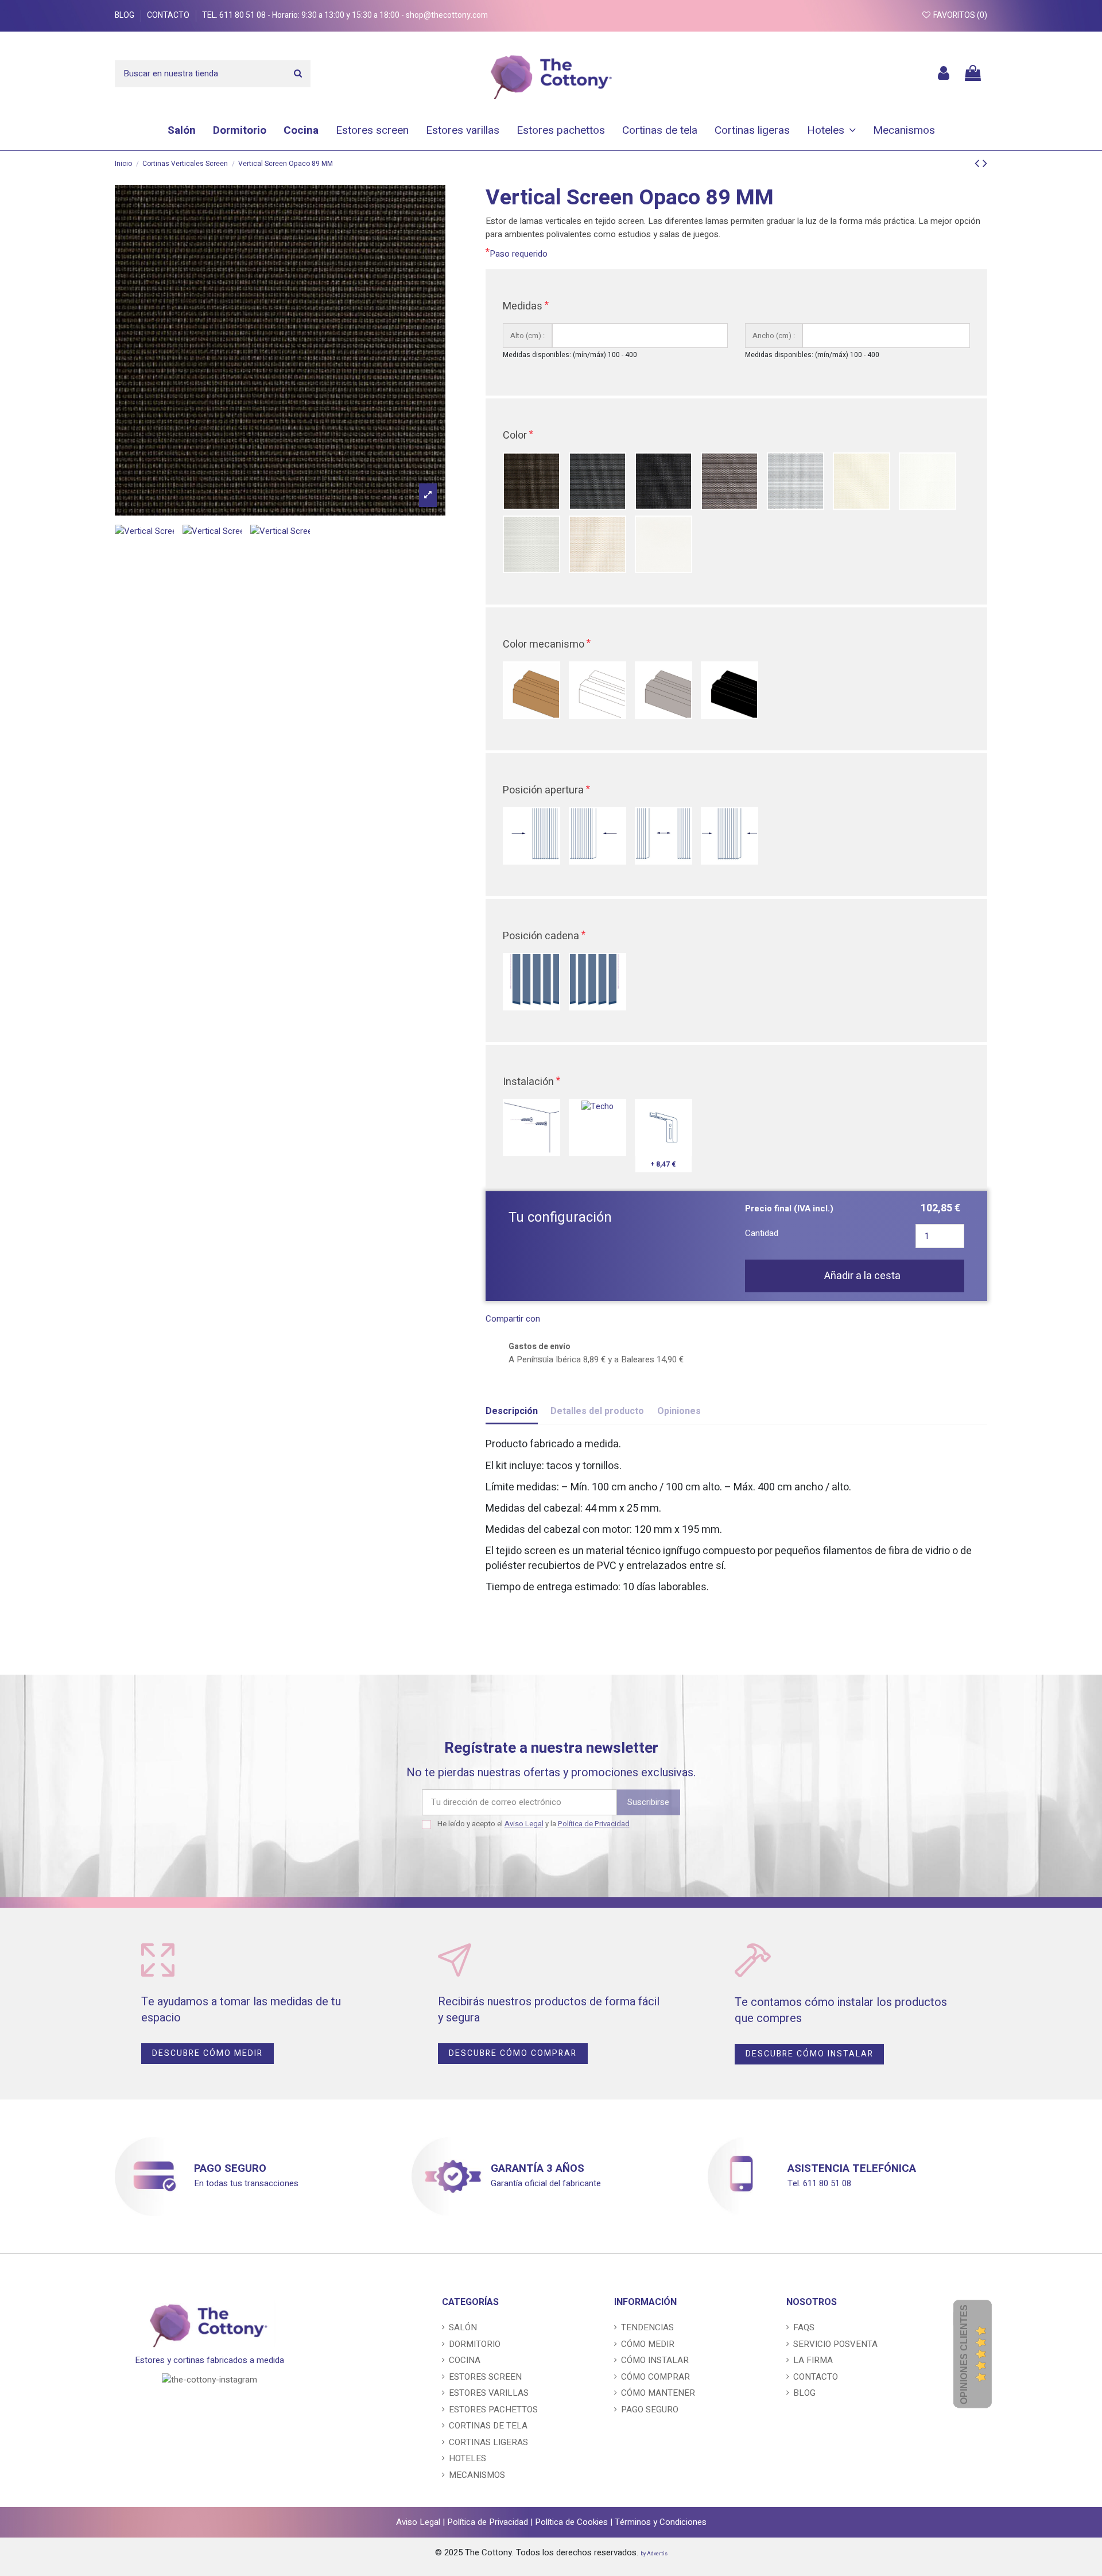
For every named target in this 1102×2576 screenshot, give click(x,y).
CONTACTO (169, 15)
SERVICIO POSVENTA (835, 2344)
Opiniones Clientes (964, 2354)
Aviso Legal (524, 1824)
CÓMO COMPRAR (655, 2377)
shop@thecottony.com (447, 15)
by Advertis (654, 2554)
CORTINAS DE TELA (488, 2426)
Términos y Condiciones (661, 2522)
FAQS (804, 2327)
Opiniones (679, 1411)
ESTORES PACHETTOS (493, 2410)
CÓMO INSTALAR (655, 2360)
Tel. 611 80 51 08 (235, 15)
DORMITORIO (475, 2344)
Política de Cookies (571, 2522)
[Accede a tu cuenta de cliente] (944, 74)
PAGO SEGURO (230, 2168)
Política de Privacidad (594, 1824)
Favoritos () (959, 15)
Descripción (512, 1411)
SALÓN (463, 2327)
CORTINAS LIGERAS (488, 2442)
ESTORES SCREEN (485, 2377)
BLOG (125, 15)
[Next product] (985, 163)
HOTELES (467, 2458)
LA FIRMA (813, 2360)
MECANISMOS (477, 2475)
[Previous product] (979, 163)
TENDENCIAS (647, 2327)
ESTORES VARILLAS (489, 2393)
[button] (831, 130)
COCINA (465, 2360)
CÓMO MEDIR (648, 2344)
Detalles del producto (597, 1411)
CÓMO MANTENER (658, 2393)
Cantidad (762, 1233)
